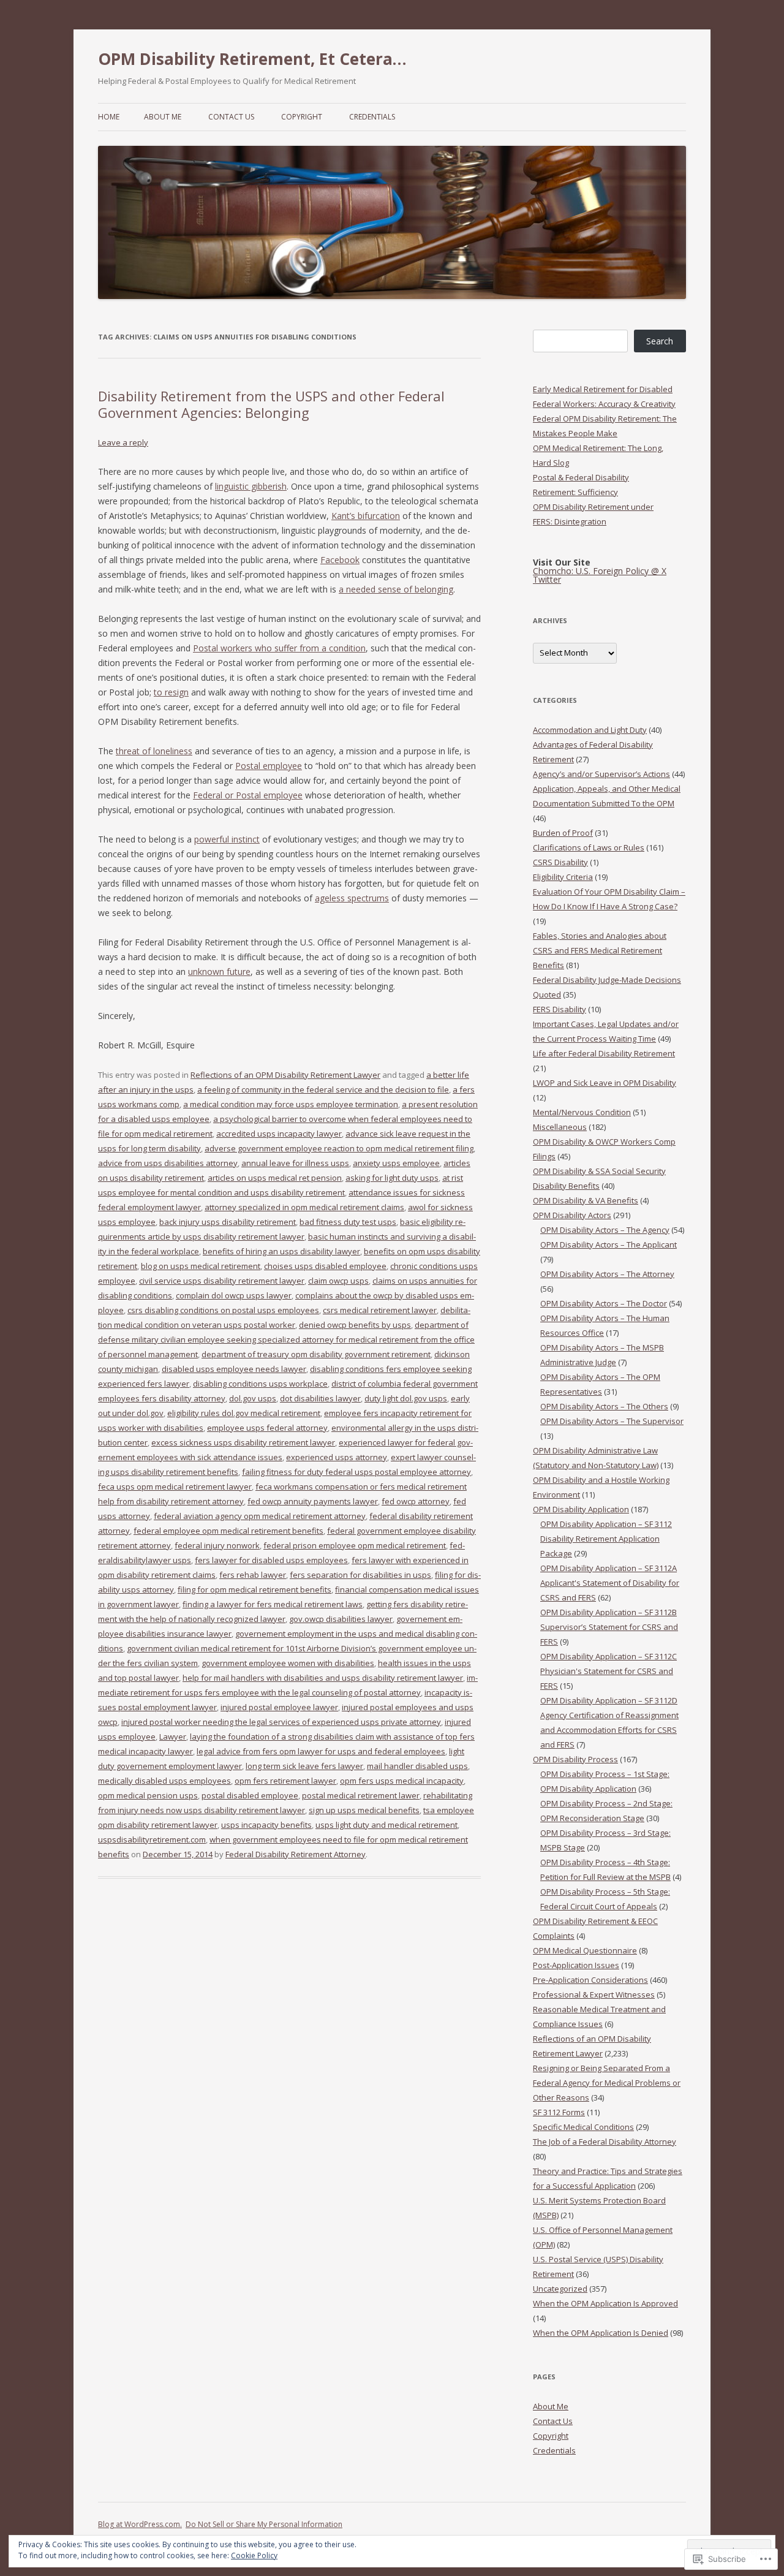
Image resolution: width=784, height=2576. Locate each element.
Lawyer (173, 1737)
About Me (163, 117)
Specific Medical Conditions (583, 2127)
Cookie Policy (254, 2555)
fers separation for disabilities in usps (360, 1575)
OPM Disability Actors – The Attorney (607, 1274)
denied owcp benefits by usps (355, 1325)
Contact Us (231, 117)
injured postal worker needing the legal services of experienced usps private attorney (281, 1722)
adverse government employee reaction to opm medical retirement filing (339, 1148)
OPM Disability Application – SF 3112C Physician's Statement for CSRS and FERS (609, 1671)
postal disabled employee (250, 1795)
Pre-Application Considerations (590, 1980)
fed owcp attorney (416, 1501)
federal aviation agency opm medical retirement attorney (260, 1516)
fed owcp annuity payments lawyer (313, 1501)
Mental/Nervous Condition (582, 1112)
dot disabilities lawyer (320, 1398)
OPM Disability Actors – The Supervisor (612, 1421)
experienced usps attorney (337, 1457)
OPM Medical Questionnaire (585, 1950)
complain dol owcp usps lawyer (234, 1295)
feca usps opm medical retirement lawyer (175, 1487)
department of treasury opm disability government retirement (316, 1354)
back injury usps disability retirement (228, 1222)
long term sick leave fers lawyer (304, 1766)
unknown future (219, 972)
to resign (171, 692)
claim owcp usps (338, 1281)
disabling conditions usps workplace (260, 1384)
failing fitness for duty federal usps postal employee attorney (356, 1472)
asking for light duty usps (392, 1178)
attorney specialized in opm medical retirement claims (304, 1207)
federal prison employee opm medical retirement (355, 1545)
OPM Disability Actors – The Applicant (609, 1244)
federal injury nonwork (217, 1545)
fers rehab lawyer (253, 1575)
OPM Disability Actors (572, 1215)
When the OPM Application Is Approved (605, 2303)
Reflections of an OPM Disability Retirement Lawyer (285, 1075)
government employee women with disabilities (288, 1663)
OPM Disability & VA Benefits (586, 1200)
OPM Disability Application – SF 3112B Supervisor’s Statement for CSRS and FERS (609, 1627)
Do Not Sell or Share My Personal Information (264, 2524)
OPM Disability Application (581, 1509)
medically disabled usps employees (164, 1781)
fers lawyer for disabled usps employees (271, 1560)
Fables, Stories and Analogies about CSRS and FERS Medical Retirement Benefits (600, 950)
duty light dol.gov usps (406, 1398)
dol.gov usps (253, 1398)
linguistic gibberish (251, 486)
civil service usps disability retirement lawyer (222, 1281)
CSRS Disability (560, 862)
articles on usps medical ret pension (275, 1178)
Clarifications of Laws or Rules (589, 847)
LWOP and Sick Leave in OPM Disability (605, 1083)
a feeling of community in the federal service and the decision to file (323, 1089)
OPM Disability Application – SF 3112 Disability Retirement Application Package (606, 1539)
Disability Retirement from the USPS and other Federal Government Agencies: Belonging (271, 404)
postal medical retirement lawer (361, 1795)
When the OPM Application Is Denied (601, 2333)
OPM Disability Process (575, 1759)
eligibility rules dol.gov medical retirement (244, 1413)
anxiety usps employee (396, 1163)
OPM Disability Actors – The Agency (605, 1230)
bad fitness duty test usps (348, 1222)
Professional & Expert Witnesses (594, 1995)
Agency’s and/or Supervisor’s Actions (601, 774)
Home (109, 117)
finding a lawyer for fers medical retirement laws (273, 1604)
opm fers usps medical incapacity (402, 1781)
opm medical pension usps (148, 1795)
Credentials (372, 117)
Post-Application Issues (576, 1965)
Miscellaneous (560, 1127)
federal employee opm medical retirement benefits (228, 1531)
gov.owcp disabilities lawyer (341, 1619)
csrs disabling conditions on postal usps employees (223, 1310)
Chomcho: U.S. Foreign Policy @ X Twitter (600, 575)
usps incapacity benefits (266, 1825)
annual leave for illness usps (295, 1163)
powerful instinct (227, 839)
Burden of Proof (563, 833)
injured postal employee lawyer (279, 1707)
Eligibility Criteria (563, 877)
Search (660, 341)
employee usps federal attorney (267, 1428)
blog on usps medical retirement (201, 1266)
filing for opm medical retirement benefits (254, 1589)
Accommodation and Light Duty (590, 730)
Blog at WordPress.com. (140, 2524)
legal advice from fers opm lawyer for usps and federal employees (321, 1751)
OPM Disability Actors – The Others (604, 1406)
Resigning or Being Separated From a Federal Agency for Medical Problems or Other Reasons (607, 2083)
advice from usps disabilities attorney (168, 1163)
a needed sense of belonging (396, 589)
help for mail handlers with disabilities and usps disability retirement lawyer (323, 1678)
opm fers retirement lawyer (285, 1781)
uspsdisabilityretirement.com (152, 1839)
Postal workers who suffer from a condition (279, 648)
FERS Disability (560, 1009)
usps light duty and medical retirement (386, 1825)
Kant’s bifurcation (366, 516)
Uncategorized (560, 2289)
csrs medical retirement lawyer (380, 1310)
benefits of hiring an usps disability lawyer (281, 1251)
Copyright (302, 117)
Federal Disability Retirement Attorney (296, 1854)
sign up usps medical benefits (364, 1810)
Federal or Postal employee (248, 795)
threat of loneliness (154, 751)
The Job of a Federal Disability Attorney (605, 2142)
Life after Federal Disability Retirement (604, 1053)
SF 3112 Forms (559, 2112)
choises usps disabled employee (325, 1266)
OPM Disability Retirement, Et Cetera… (252, 59)
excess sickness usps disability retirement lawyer (243, 1442)
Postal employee (269, 766)
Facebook (340, 560)
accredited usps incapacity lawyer (279, 1134)
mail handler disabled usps (417, 1766)
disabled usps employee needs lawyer (234, 1369)
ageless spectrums (352, 898)
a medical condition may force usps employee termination (291, 1104)
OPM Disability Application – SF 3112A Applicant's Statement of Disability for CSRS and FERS (610, 1583)
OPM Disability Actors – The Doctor (604, 1303)
